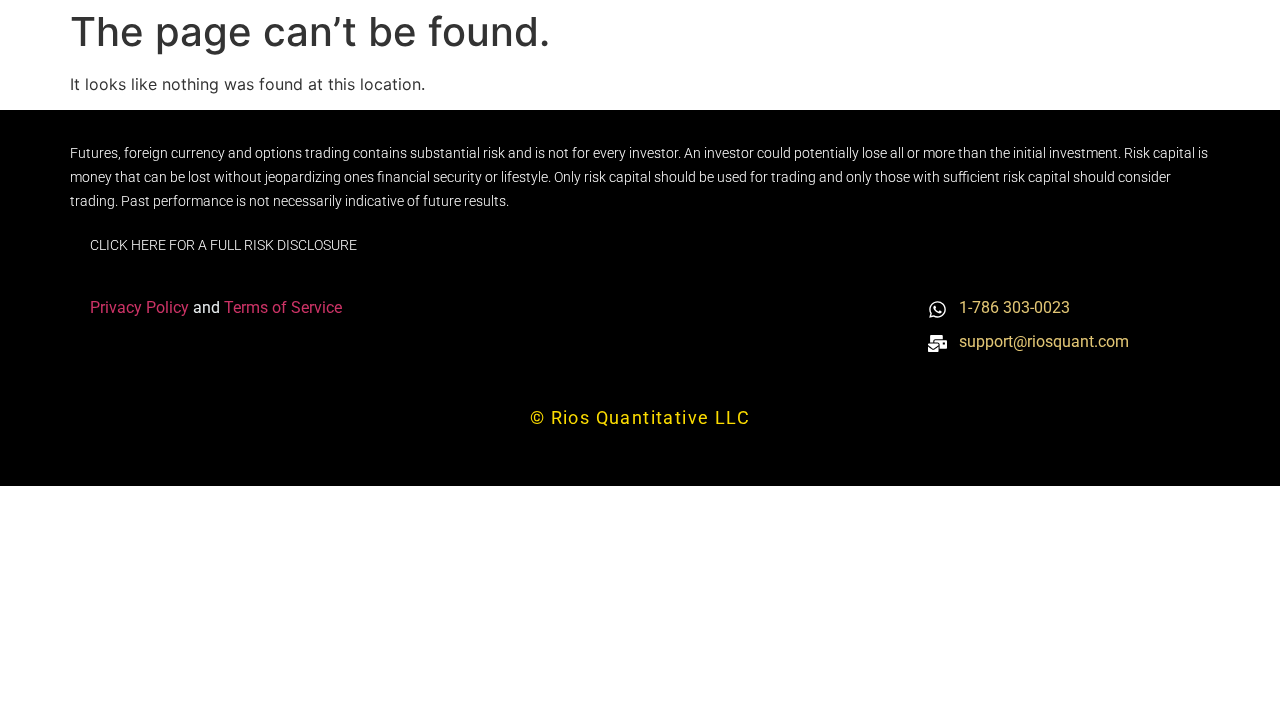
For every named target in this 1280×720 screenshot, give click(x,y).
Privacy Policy (141, 307)
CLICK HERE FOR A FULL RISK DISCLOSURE (223, 245)
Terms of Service (283, 307)
